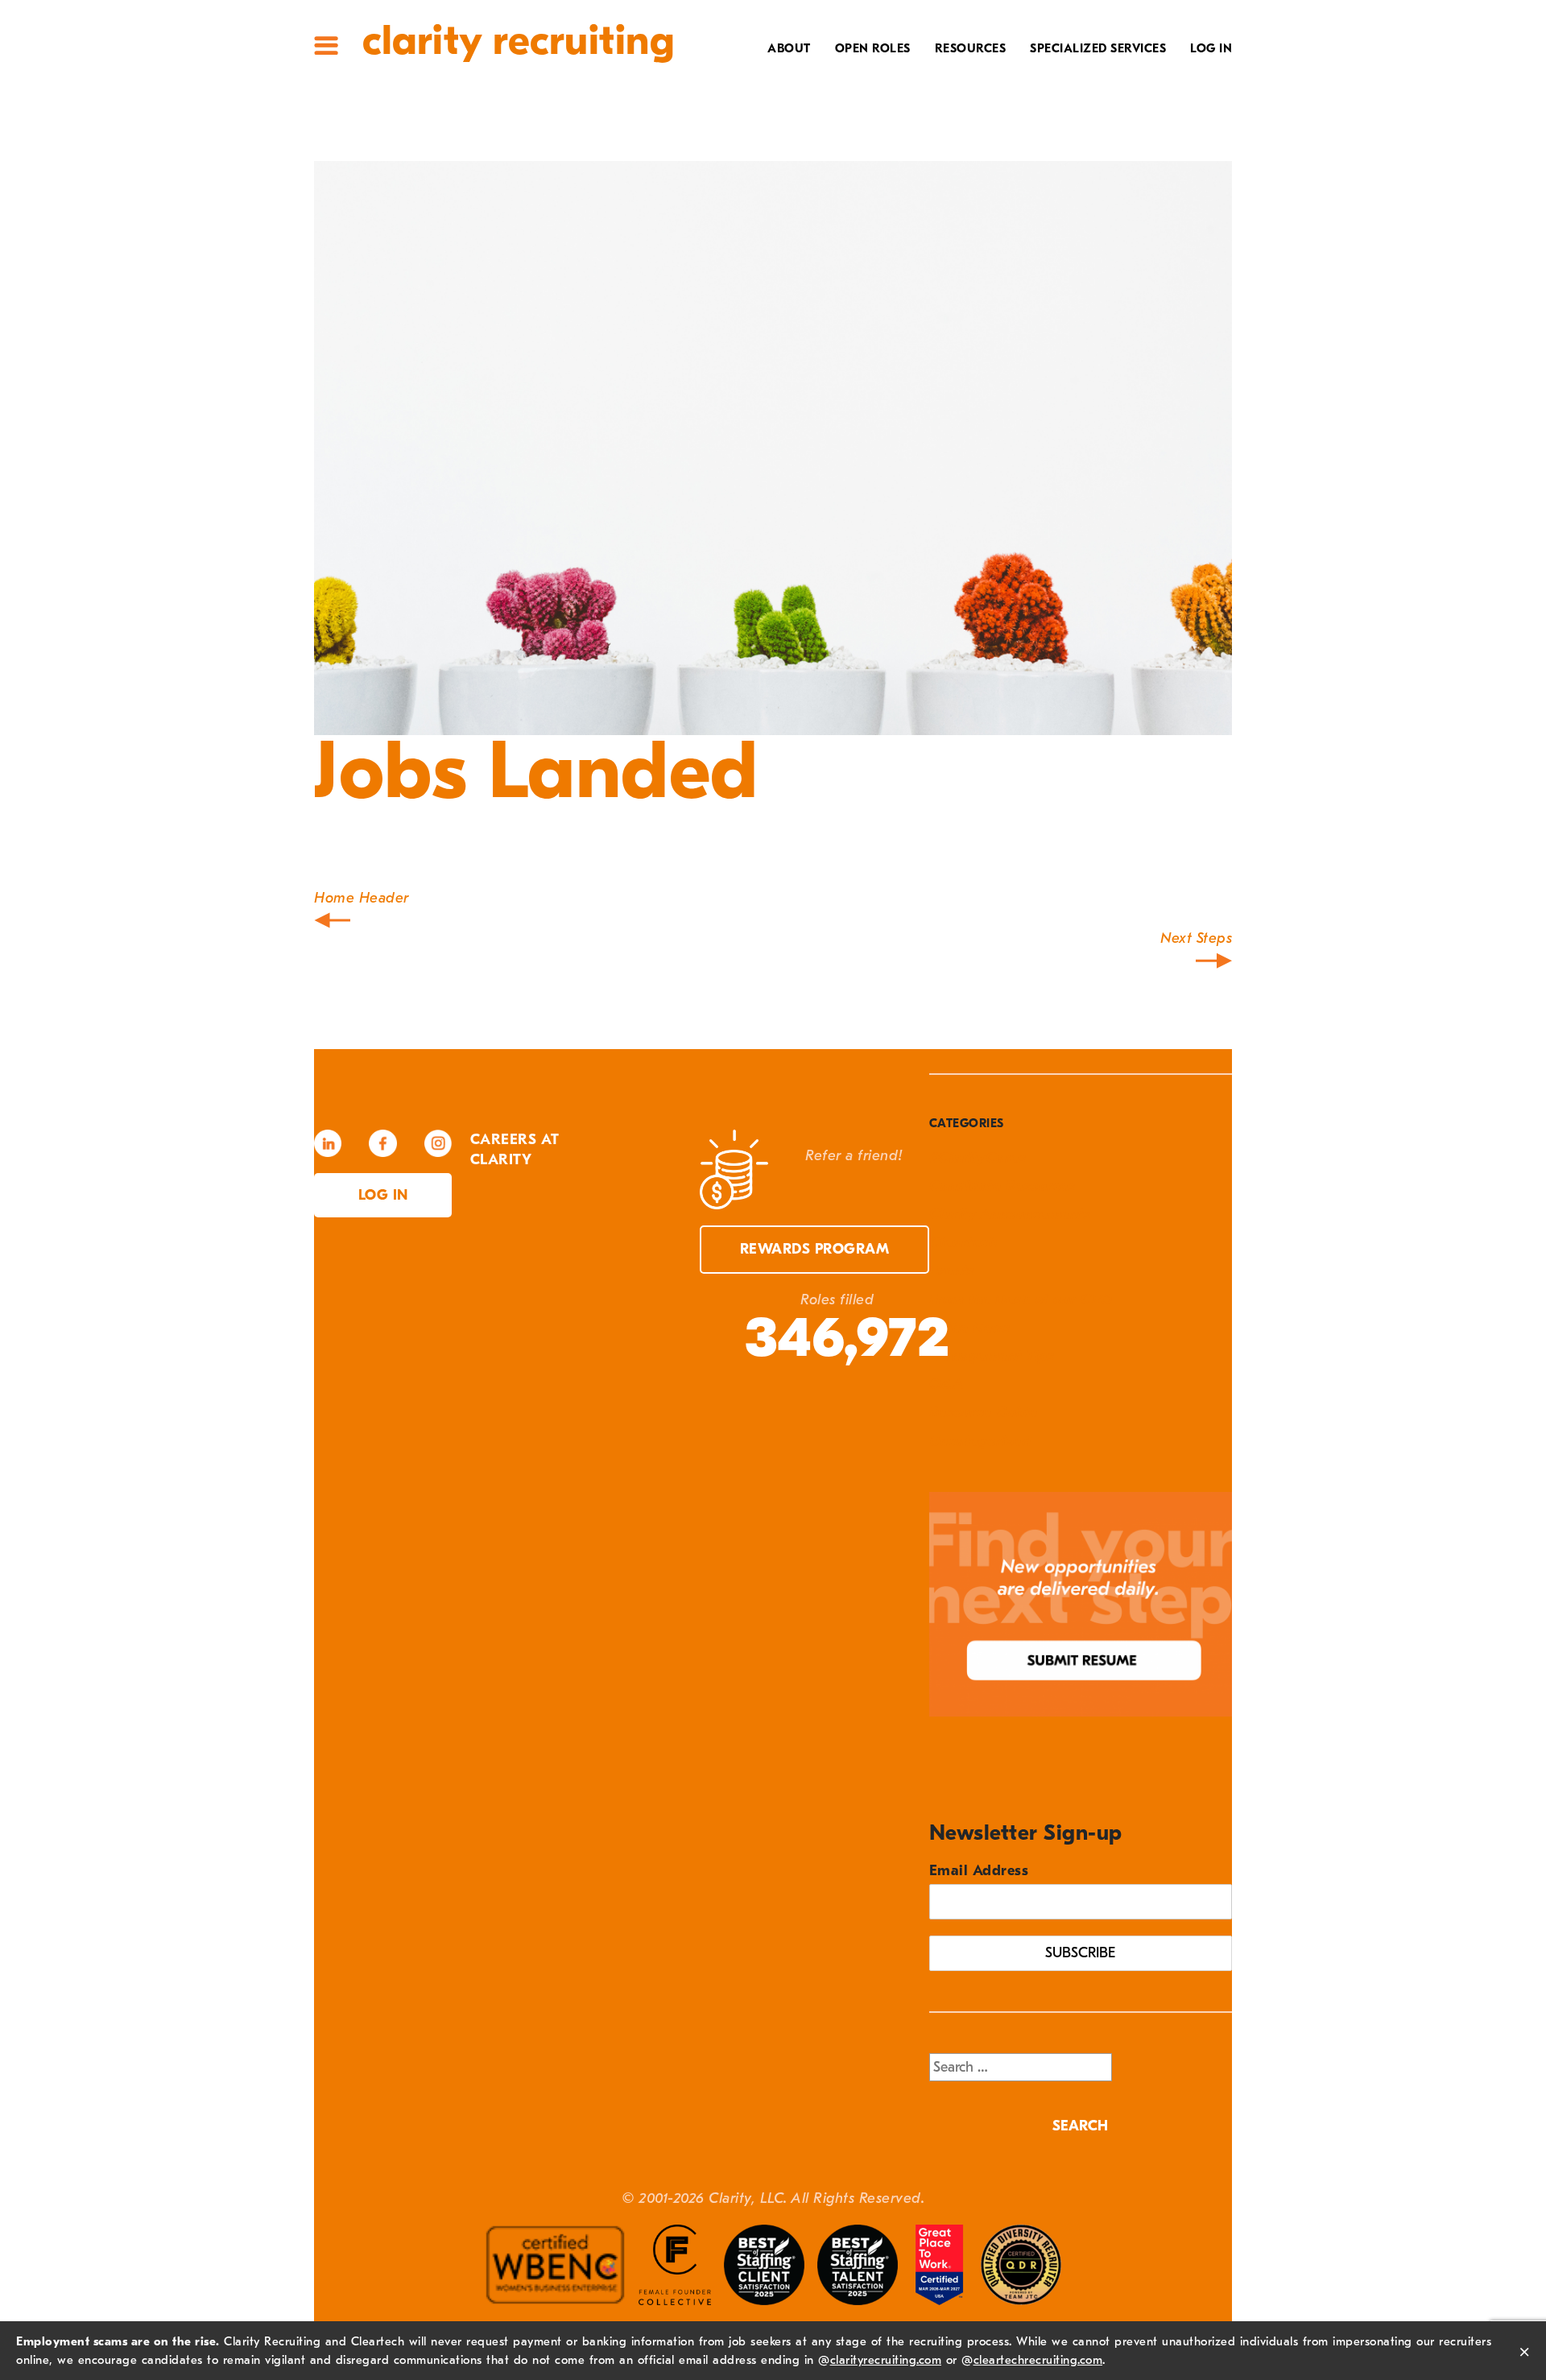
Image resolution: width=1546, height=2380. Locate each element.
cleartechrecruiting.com (1038, 2360)
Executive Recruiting (1086, 102)
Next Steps (1196, 938)
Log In (1211, 48)
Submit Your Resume (929, 177)
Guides (976, 102)
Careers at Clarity (738, 102)
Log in (383, 1195)
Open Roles (873, 48)
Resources (971, 48)
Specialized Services (1098, 48)
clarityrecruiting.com (886, 2360)
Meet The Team (754, 77)
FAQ (986, 127)
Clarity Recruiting (518, 41)
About (789, 48)
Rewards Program (815, 1249)
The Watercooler (939, 77)
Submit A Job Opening (926, 202)
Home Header (362, 898)
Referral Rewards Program (901, 152)
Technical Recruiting (1085, 77)
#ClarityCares (753, 127)
